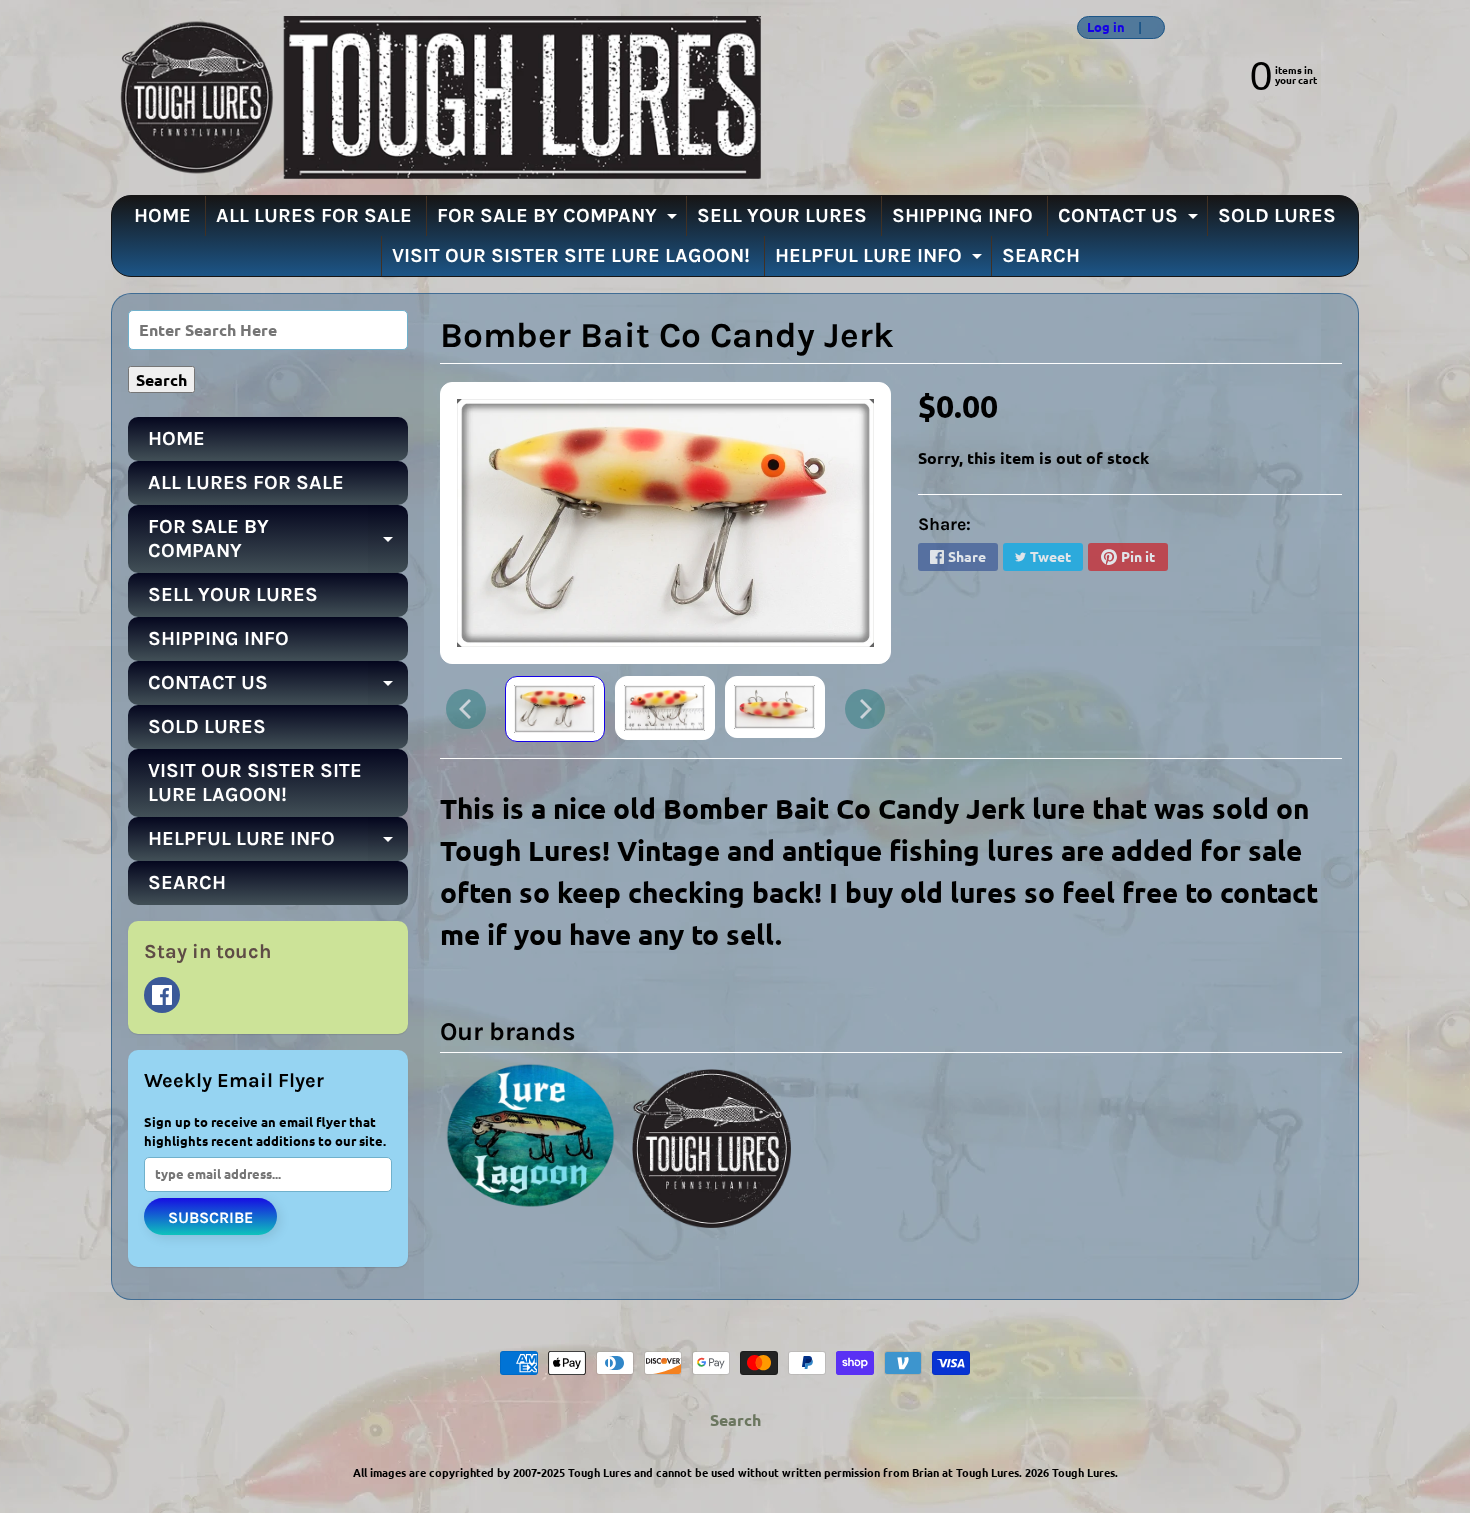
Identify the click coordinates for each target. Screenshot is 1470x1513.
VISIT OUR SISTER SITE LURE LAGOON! (571, 255)
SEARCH (1041, 255)
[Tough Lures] (436, 97)
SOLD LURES (1277, 215)
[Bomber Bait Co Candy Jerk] (555, 709)
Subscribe (210, 1217)
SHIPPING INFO (962, 215)
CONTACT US (1130, 220)
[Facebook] (162, 995)
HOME (162, 215)
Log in (1106, 27)
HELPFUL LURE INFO (881, 260)
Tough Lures (1083, 1472)
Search (735, 1419)
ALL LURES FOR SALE (314, 215)
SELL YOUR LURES (782, 215)
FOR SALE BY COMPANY (559, 220)
